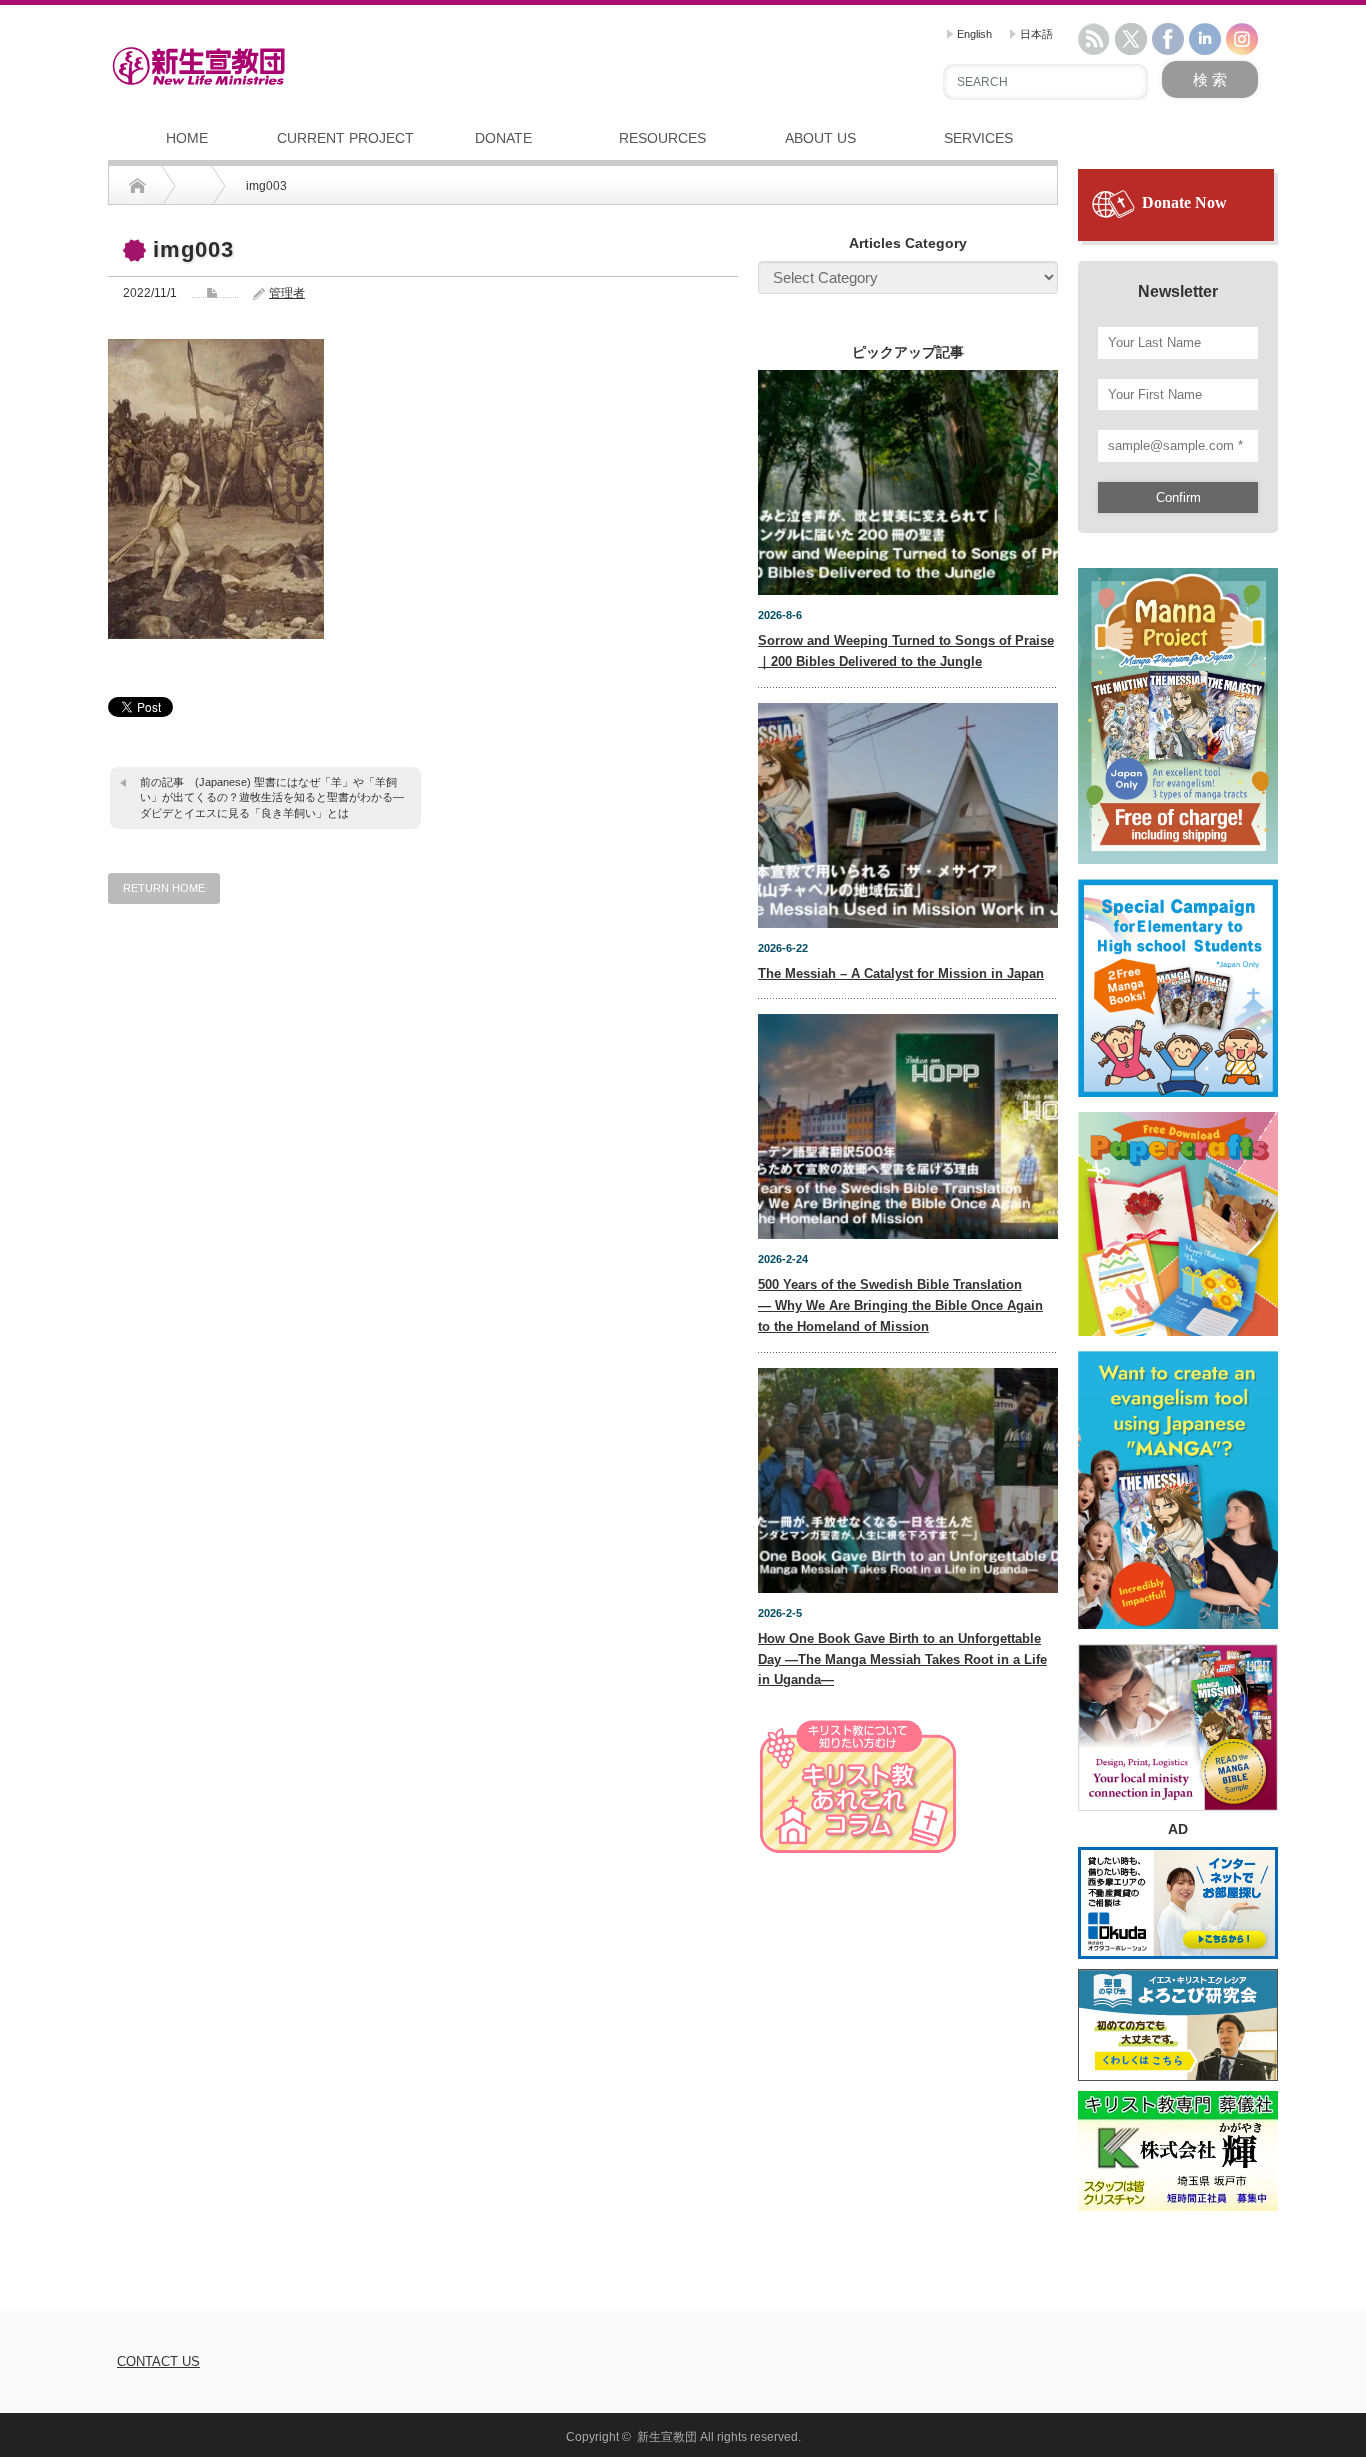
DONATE (503, 138)
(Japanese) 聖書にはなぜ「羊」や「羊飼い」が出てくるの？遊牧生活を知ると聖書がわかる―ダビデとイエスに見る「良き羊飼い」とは (272, 797)
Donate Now (1184, 202)
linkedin (1205, 39)
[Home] (137, 186)
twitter (1131, 39)
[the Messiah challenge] (1178, 979)
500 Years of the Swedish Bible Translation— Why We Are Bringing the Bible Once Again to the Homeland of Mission (900, 1305)
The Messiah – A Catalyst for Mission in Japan (901, 973)
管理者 (287, 293)
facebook (1168, 39)
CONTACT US (158, 2361)
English (973, 34)
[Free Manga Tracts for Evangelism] (1178, 707)
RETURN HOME (164, 888)
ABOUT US (820, 138)
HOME (187, 138)
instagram (1242, 39)
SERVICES (978, 138)
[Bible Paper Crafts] (1178, 1215)
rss (1094, 39)
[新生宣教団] (198, 66)
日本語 (1035, 34)
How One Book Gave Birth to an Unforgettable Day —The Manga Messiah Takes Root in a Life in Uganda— (902, 1659)
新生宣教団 (667, 2437)
